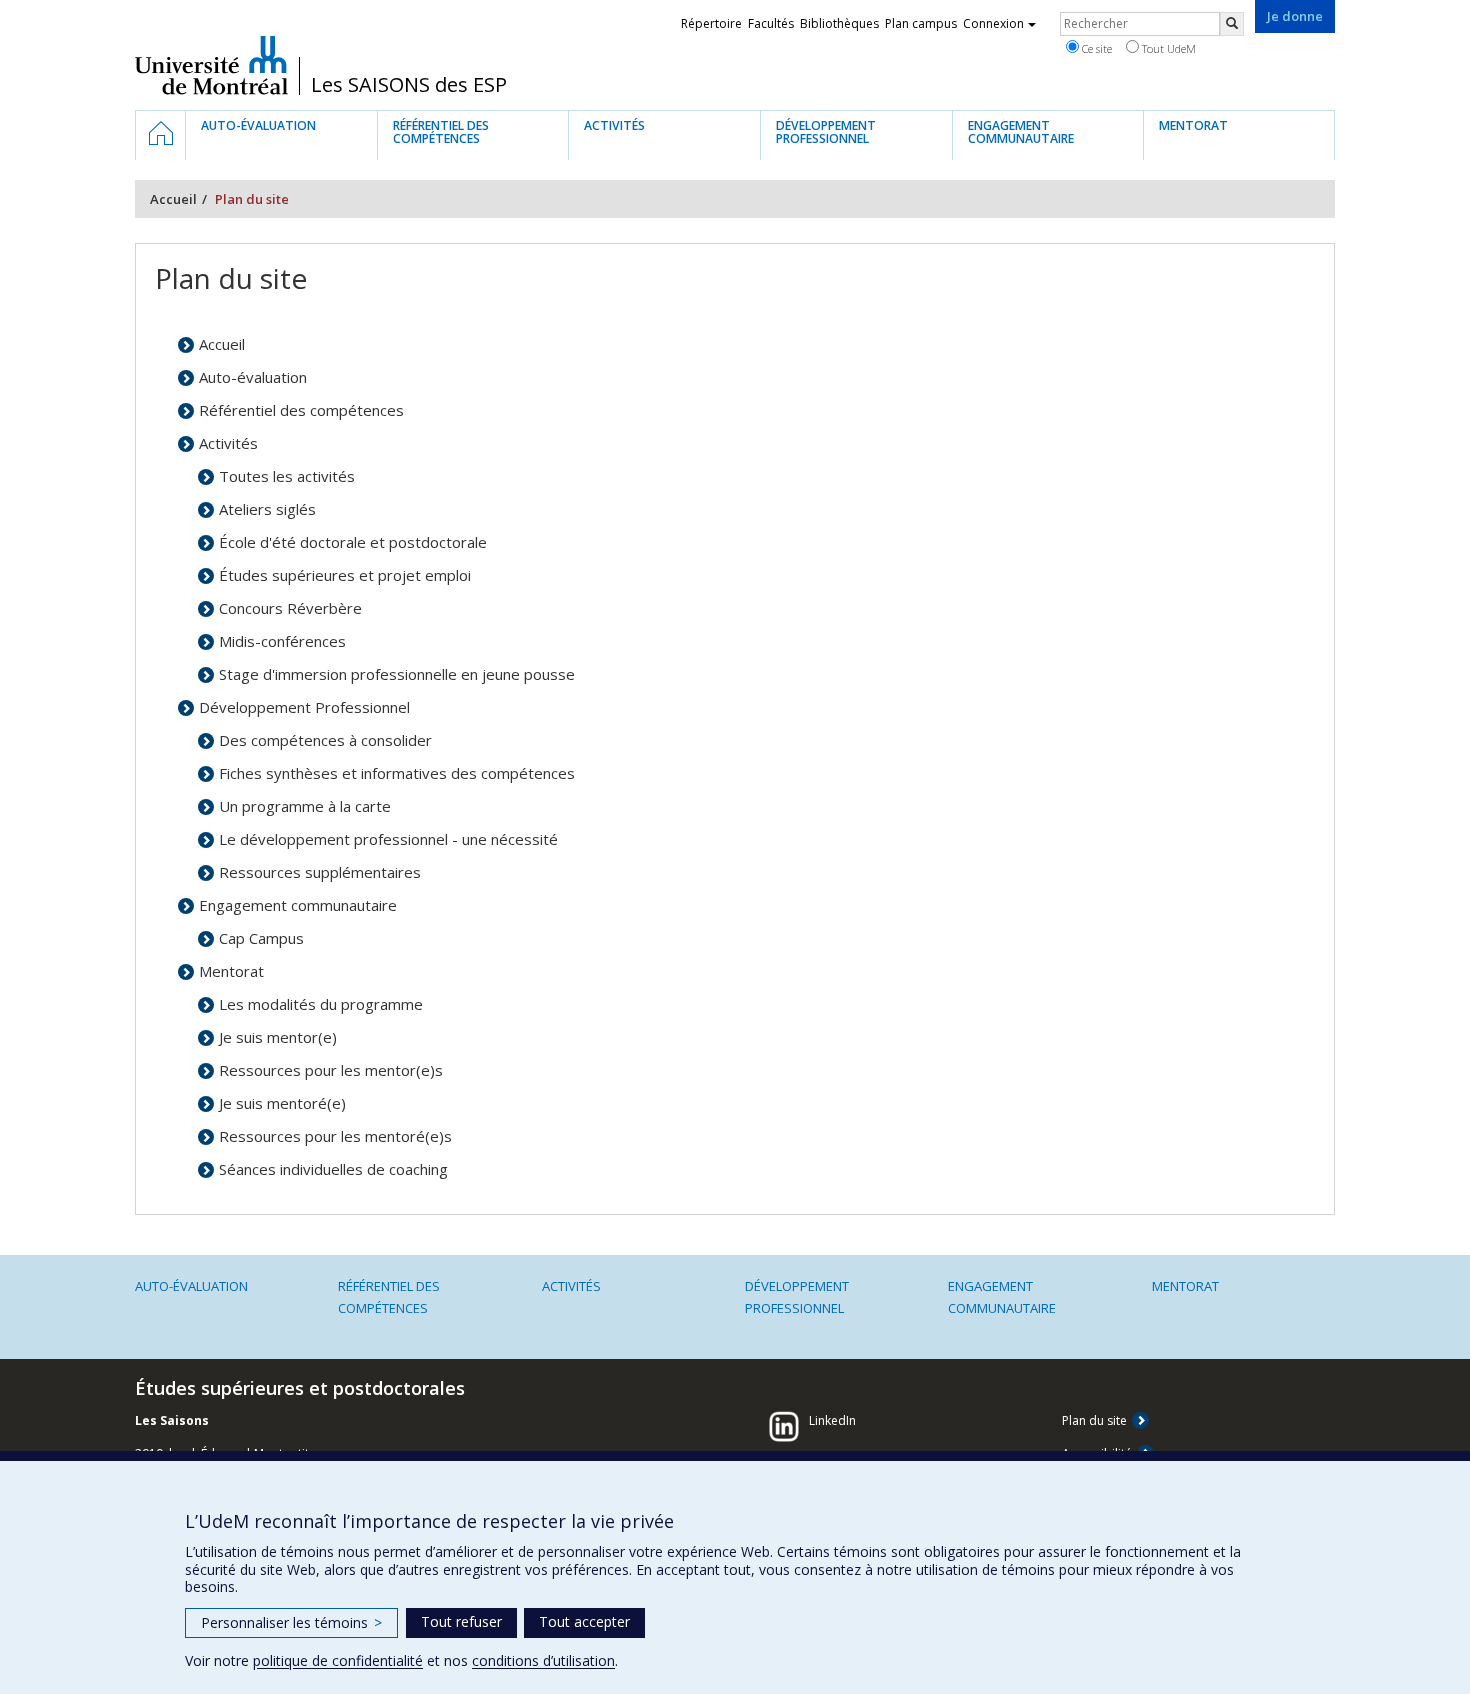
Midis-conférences (282, 641)
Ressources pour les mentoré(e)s (335, 1136)
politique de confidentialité (338, 1660)
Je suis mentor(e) (278, 1037)
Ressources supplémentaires (320, 872)
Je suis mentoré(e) (282, 1103)
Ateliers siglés (267, 509)
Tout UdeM (1167, 48)
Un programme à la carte (305, 806)
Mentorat (231, 971)
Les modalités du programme (321, 1004)
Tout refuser (461, 1621)
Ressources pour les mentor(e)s (331, 1070)
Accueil (173, 199)
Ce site (1095, 48)
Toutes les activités (287, 476)
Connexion (993, 23)
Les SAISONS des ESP (409, 85)
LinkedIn (832, 1420)
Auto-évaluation (253, 377)
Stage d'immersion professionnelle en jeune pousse (397, 674)
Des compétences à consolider (325, 740)
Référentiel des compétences (301, 410)
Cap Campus (261, 938)
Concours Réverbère (290, 608)
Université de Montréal (211, 65)
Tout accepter (584, 1621)
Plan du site (1094, 1420)
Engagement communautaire (298, 905)
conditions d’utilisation (543, 1660)
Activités (228, 443)
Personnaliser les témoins (291, 1622)
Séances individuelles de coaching (333, 1169)
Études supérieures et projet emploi (345, 575)
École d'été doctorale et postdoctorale (353, 542)
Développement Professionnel (304, 707)
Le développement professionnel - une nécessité (388, 839)
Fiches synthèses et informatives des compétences (397, 773)
